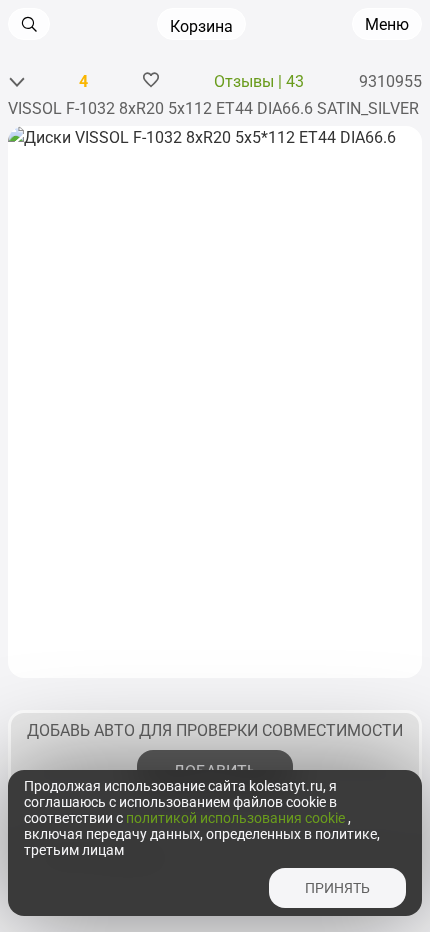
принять (337, 888)
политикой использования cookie (237, 818)
